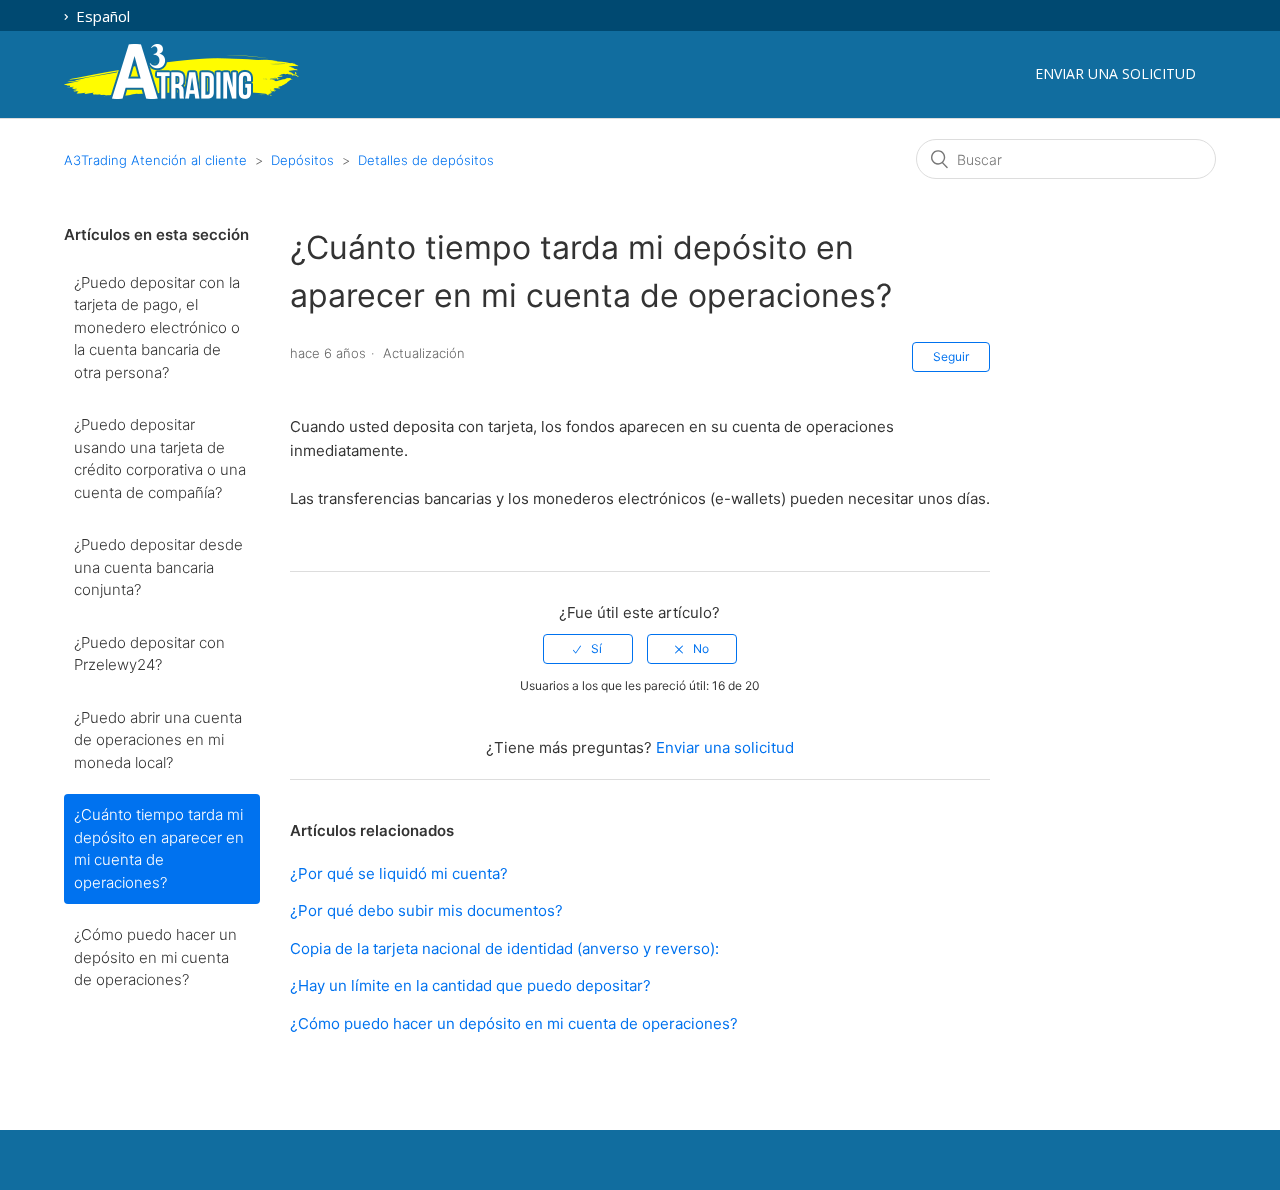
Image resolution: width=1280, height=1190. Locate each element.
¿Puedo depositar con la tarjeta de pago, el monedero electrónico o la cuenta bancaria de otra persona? (157, 327)
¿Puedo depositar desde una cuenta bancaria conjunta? (158, 567)
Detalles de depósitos (426, 160)
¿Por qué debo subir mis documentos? (426, 910)
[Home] (181, 95)
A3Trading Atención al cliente (155, 160)
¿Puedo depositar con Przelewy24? (149, 654)
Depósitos (302, 160)
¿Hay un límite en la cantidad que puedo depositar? (470, 985)
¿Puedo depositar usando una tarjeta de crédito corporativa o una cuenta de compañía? (160, 458)
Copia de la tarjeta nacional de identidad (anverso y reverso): (504, 948)
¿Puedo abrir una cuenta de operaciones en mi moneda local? (158, 740)
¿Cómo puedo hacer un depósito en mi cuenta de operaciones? (155, 957)
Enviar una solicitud (1115, 73)
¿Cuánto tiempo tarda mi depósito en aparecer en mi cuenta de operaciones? (159, 848)
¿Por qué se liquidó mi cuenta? (399, 873)
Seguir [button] (951, 356)
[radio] (588, 649)
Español (101, 16)
